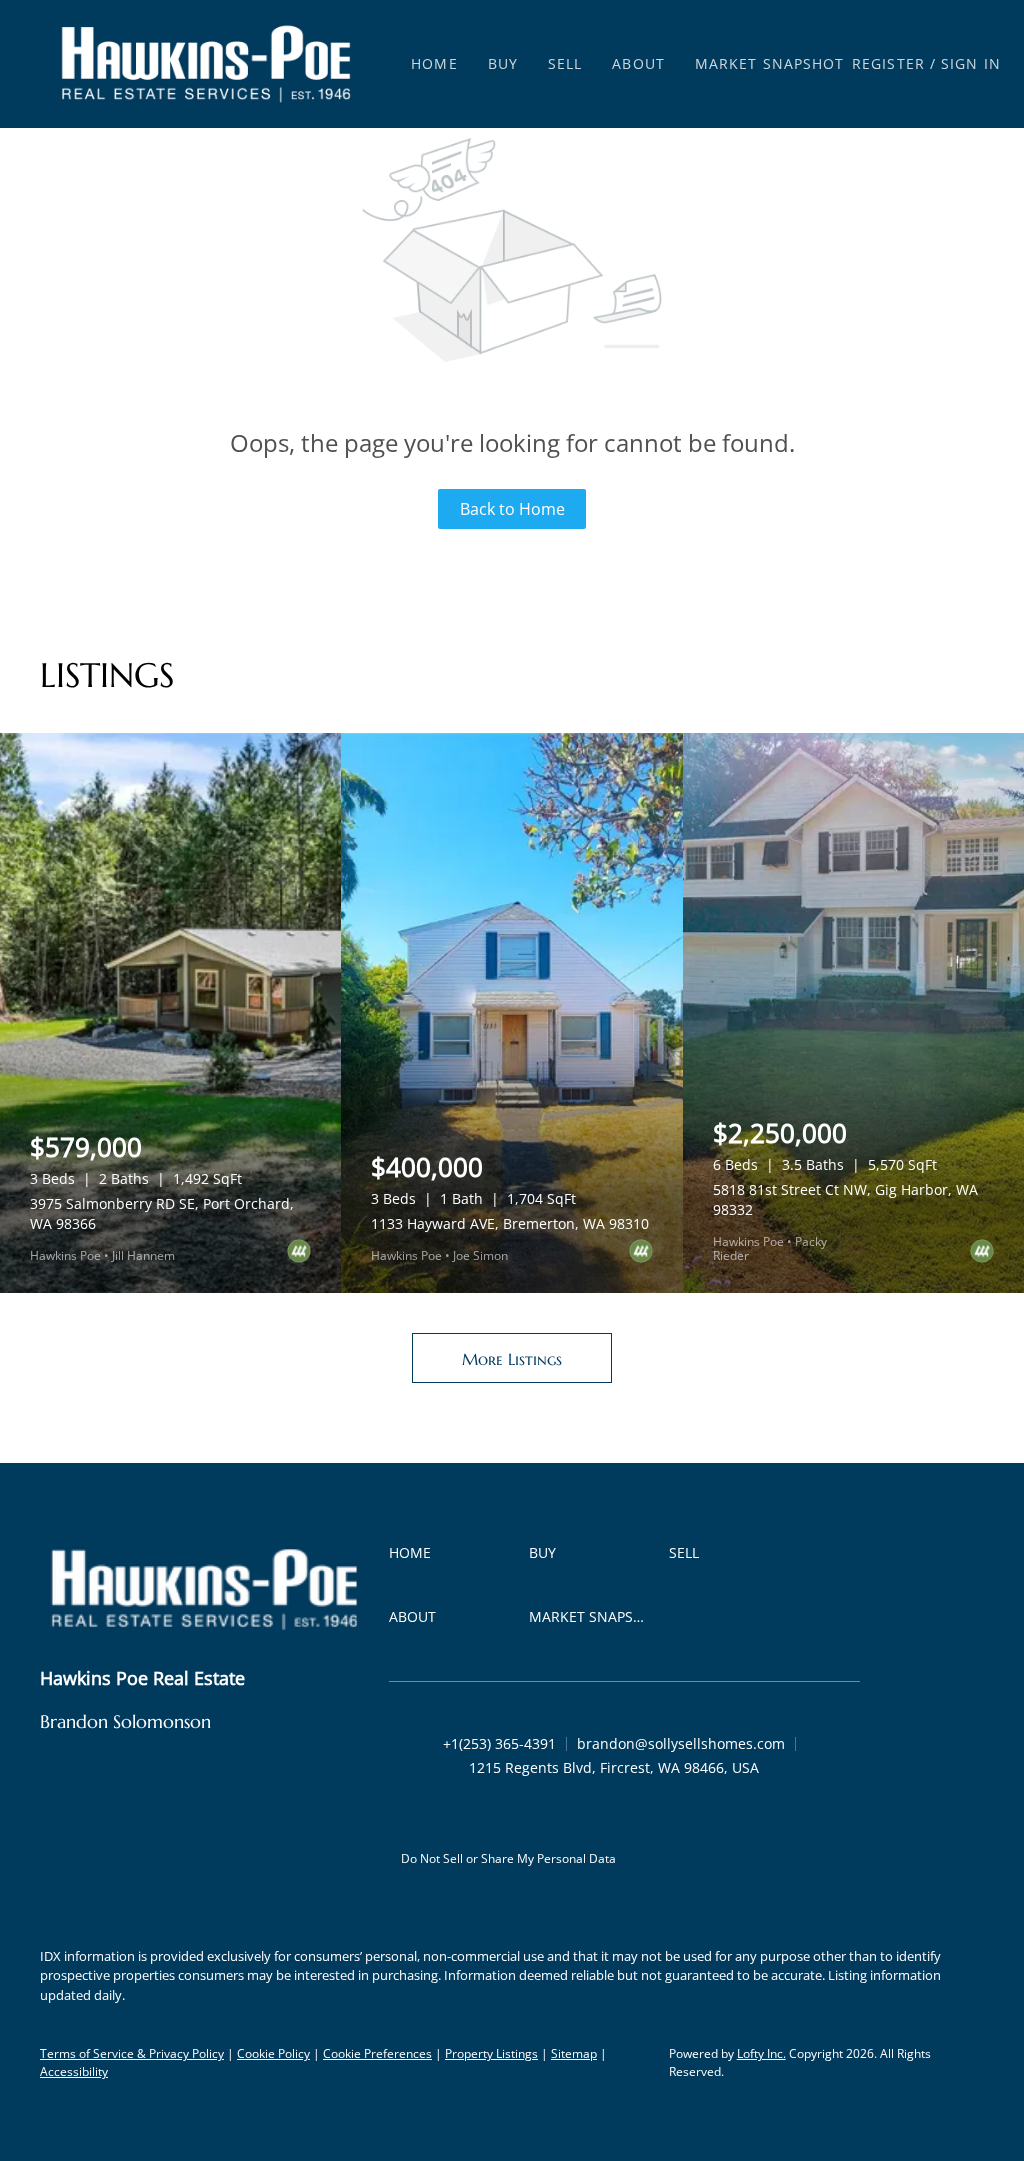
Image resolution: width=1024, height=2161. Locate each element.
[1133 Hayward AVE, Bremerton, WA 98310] (511, 1013)
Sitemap (574, 2053)
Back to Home (512, 509)
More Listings (512, 1359)
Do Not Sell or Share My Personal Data (508, 1858)
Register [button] (888, 63)
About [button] (638, 63)
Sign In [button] (971, 63)
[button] (206, 64)
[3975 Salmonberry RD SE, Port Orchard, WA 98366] (170, 1013)
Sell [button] (565, 63)
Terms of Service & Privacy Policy (132, 2053)
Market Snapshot (770, 63)
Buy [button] (503, 63)
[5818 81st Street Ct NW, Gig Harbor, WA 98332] (853, 1013)
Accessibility (74, 2071)
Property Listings (491, 2053)
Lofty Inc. (761, 2053)
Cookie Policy (273, 2053)
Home (434, 63)
